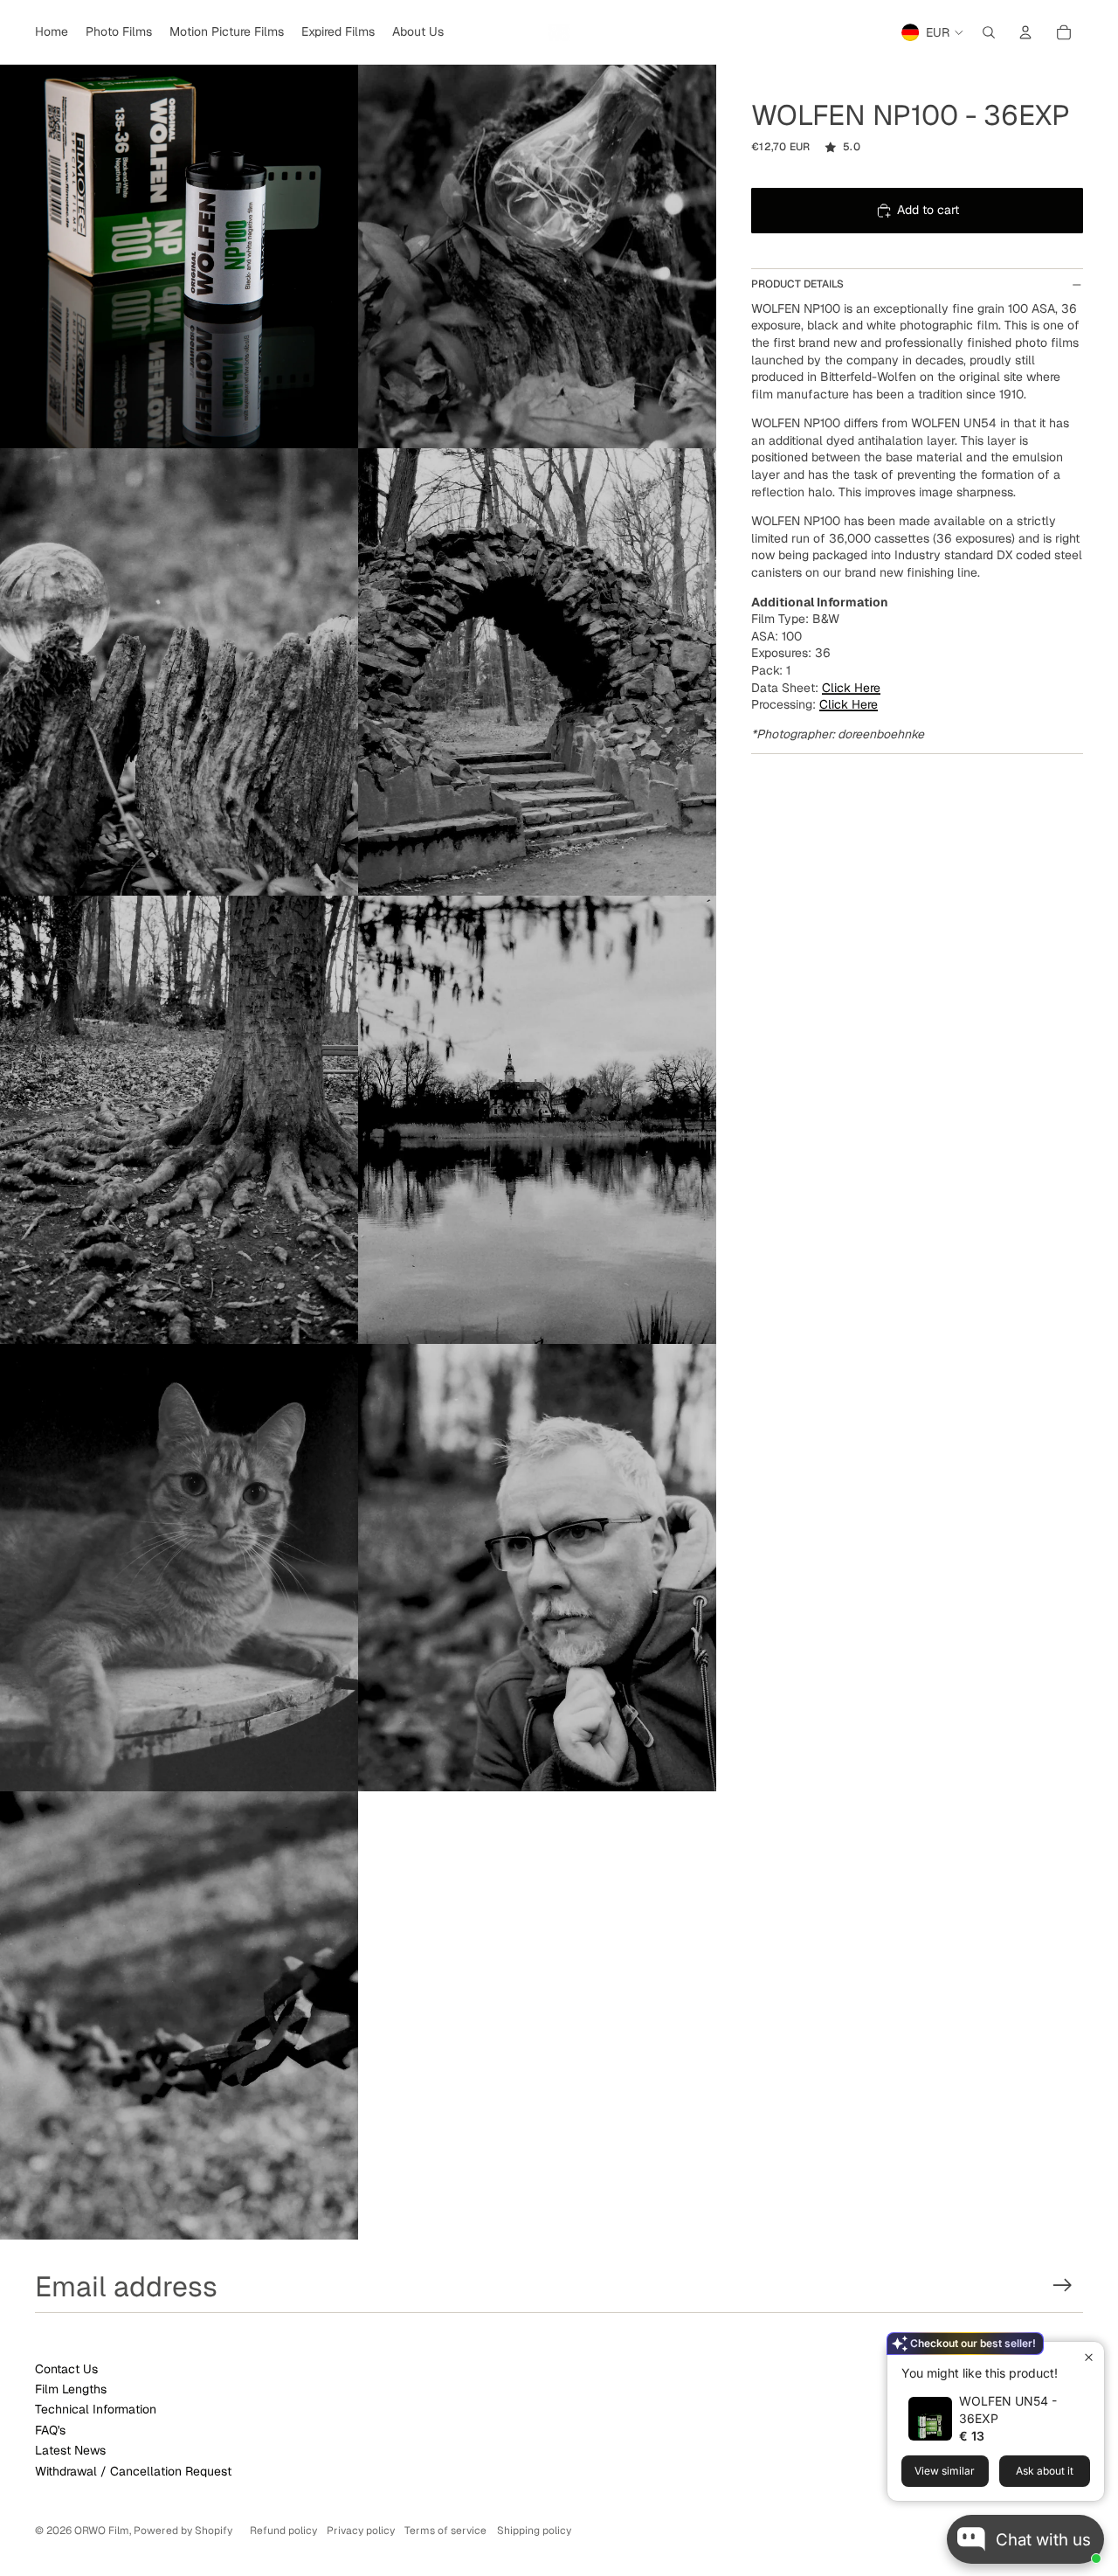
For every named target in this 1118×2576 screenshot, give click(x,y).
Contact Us (66, 2369)
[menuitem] (52, 32)
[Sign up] (1063, 2285)
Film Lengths (71, 2389)
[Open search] (989, 32)
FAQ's (50, 2430)
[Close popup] (1089, 2357)
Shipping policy (534, 2531)
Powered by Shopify (183, 2531)
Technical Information (96, 2409)
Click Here (851, 688)
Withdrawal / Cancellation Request (133, 2471)
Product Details (797, 284)
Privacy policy (361, 2531)
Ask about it (1045, 2471)
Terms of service (445, 2531)
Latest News (70, 2450)
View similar (945, 2471)
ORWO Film (102, 2531)
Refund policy (283, 2531)
